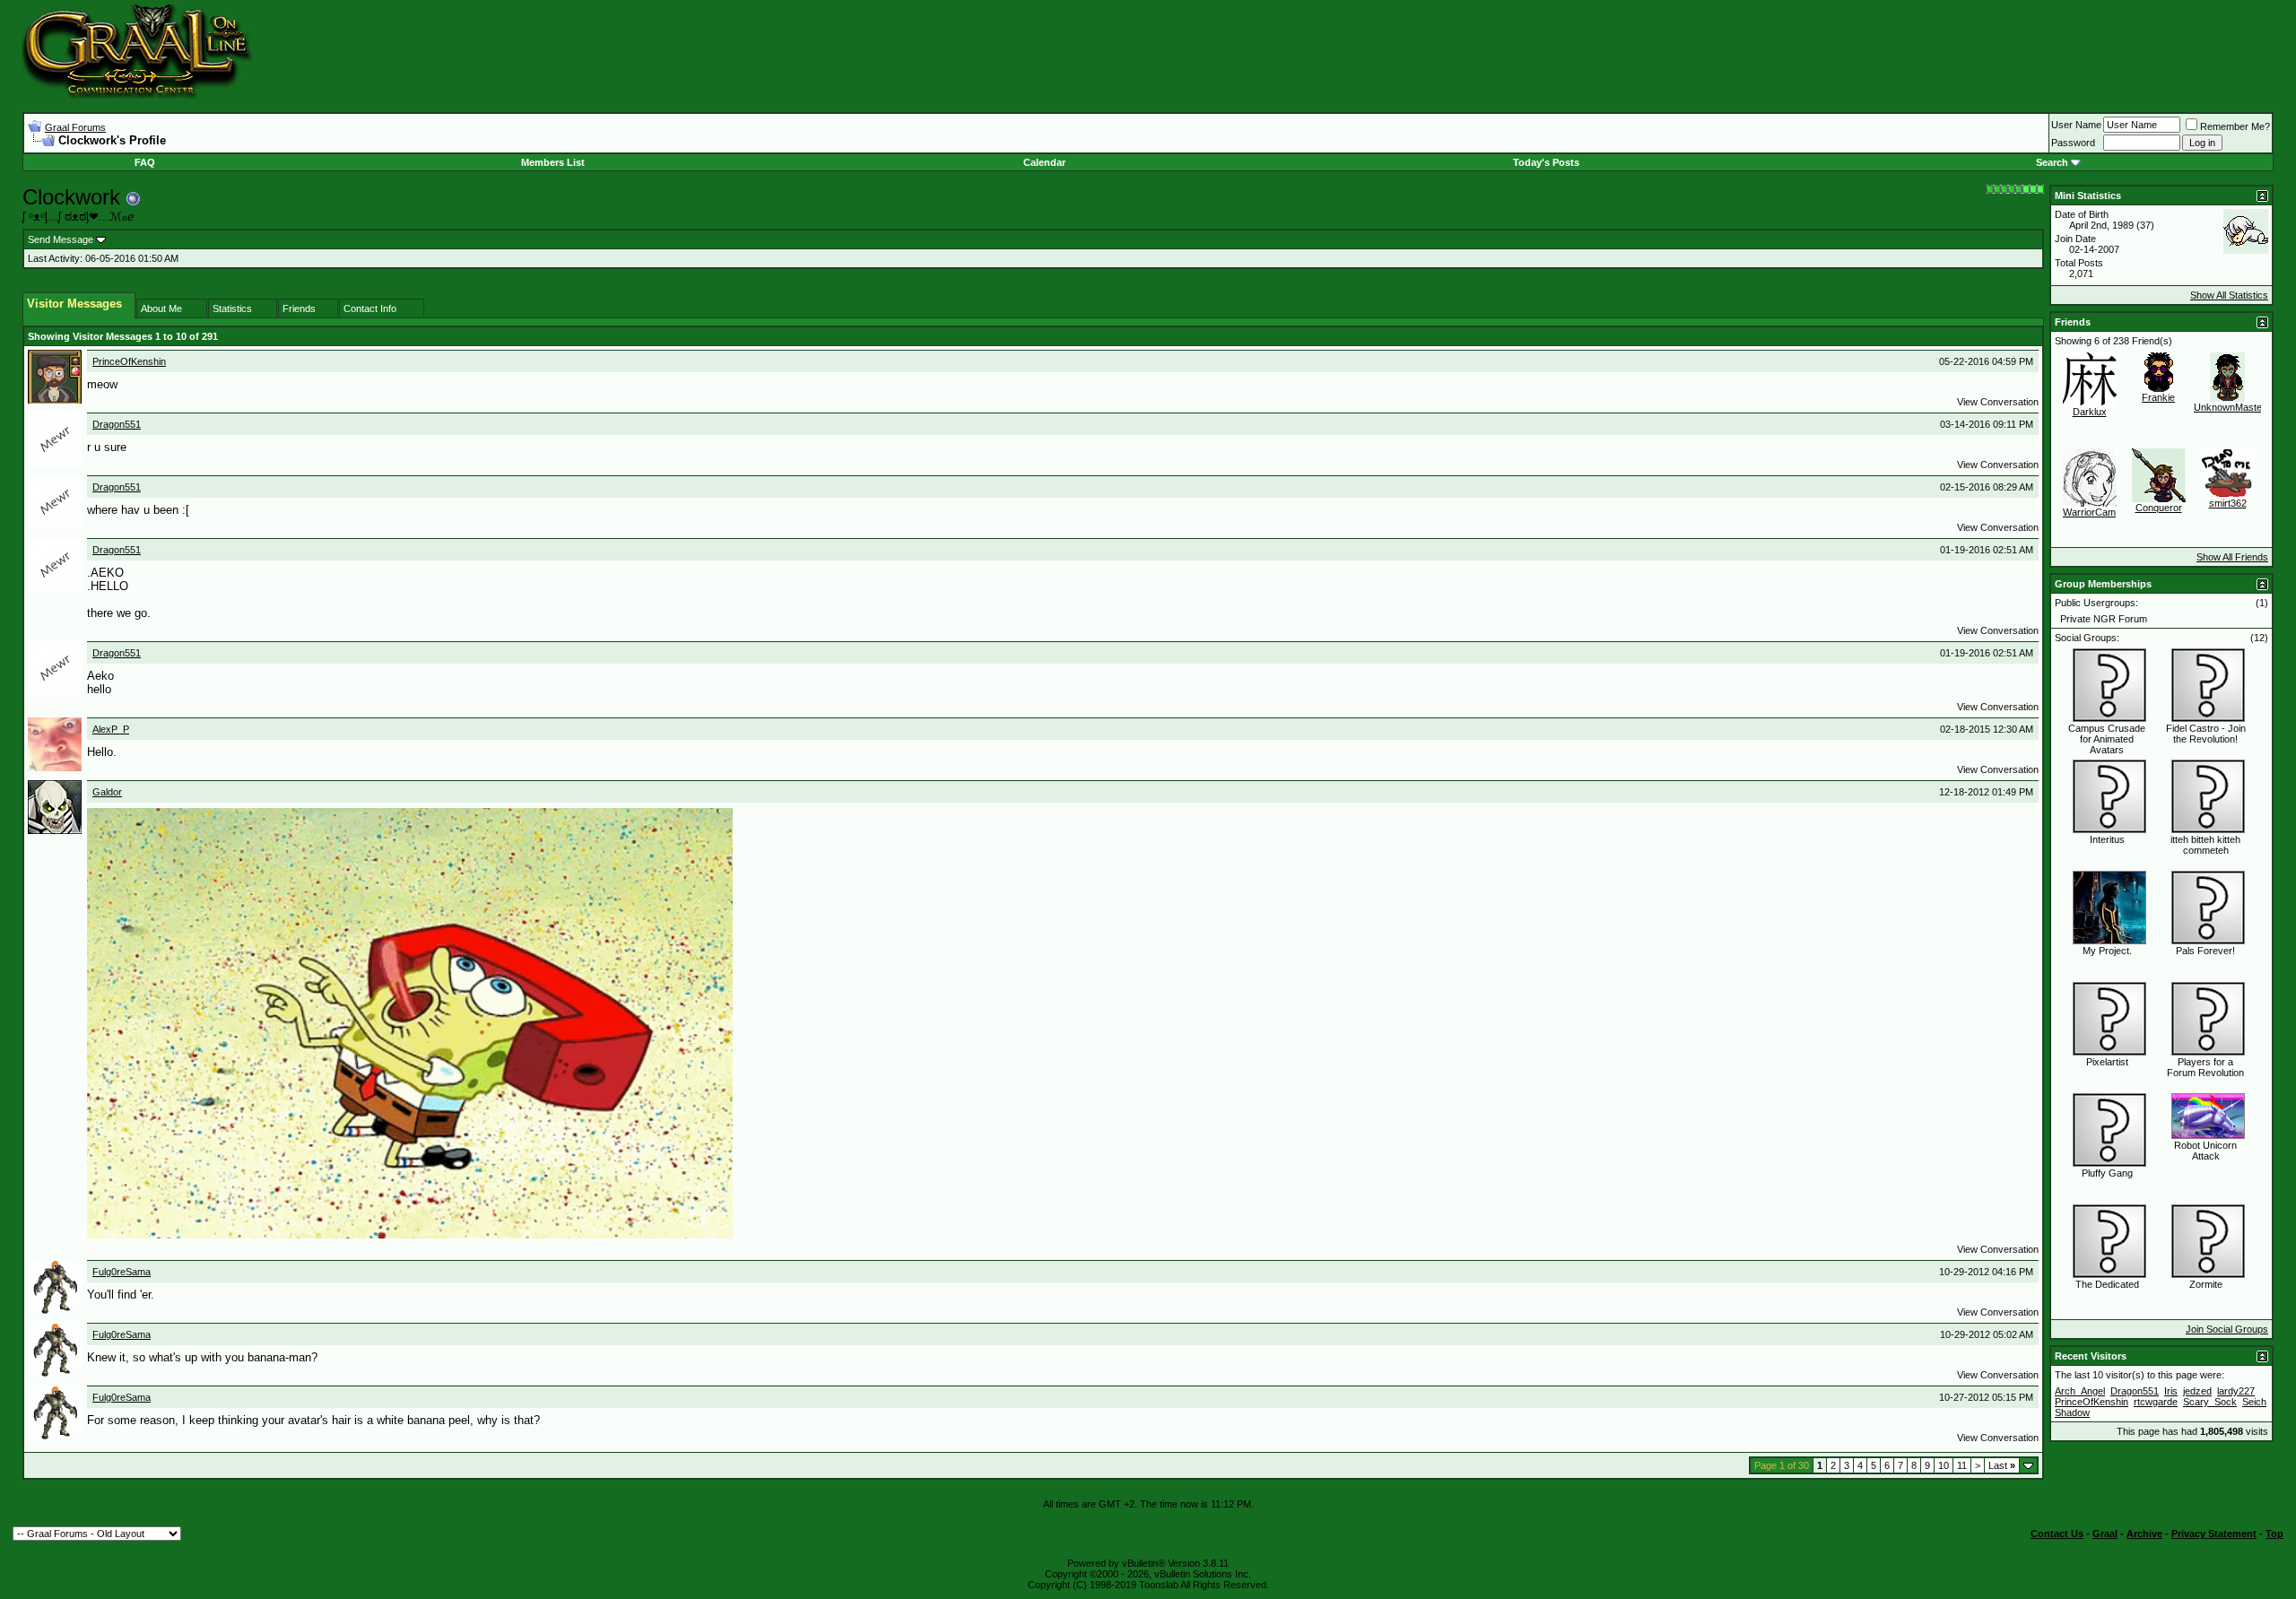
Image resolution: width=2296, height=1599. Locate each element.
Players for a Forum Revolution (2205, 1067)
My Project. (2107, 951)
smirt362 (2228, 503)
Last (2002, 1465)
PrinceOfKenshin (129, 361)
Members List (553, 162)
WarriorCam (2089, 512)
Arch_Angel (2080, 1391)
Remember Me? (2235, 126)
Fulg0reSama (122, 1272)
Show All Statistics (2229, 295)
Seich (2254, 1402)
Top (2274, 1534)
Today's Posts (1546, 162)
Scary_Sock (2210, 1402)
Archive (2144, 1534)
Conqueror (2159, 508)
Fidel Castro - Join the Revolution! (2206, 734)
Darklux (2090, 412)
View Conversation (1998, 402)
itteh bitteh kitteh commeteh (2205, 845)
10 (1944, 1465)
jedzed (2197, 1391)
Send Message (61, 239)
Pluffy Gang (2107, 1173)
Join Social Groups (2227, 1329)
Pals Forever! (2205, 951)
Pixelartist (2107, 1062)
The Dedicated (2107, 1284)
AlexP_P (111, 729)
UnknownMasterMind (2240, 407)
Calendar (1044, 162)
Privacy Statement (2214, 1534)
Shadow (2072, 1412)
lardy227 (2236, 1391)
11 (1962, 1465)
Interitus (2107, 839)
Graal (2105, 1534)
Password (2073, 143)
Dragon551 (117, 424)
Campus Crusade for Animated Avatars (2107, 739)
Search (2052, 162)
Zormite (2206, 1284)
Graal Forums (75, 127)
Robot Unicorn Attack (2205, 1151)
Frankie (2158, 397)
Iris (2171, 1391)
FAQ (145, 162)
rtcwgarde (2156, 1402)
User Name (2076, 125)
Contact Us (2057, 1534)
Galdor (107, 792)
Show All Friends (2232, 557)
